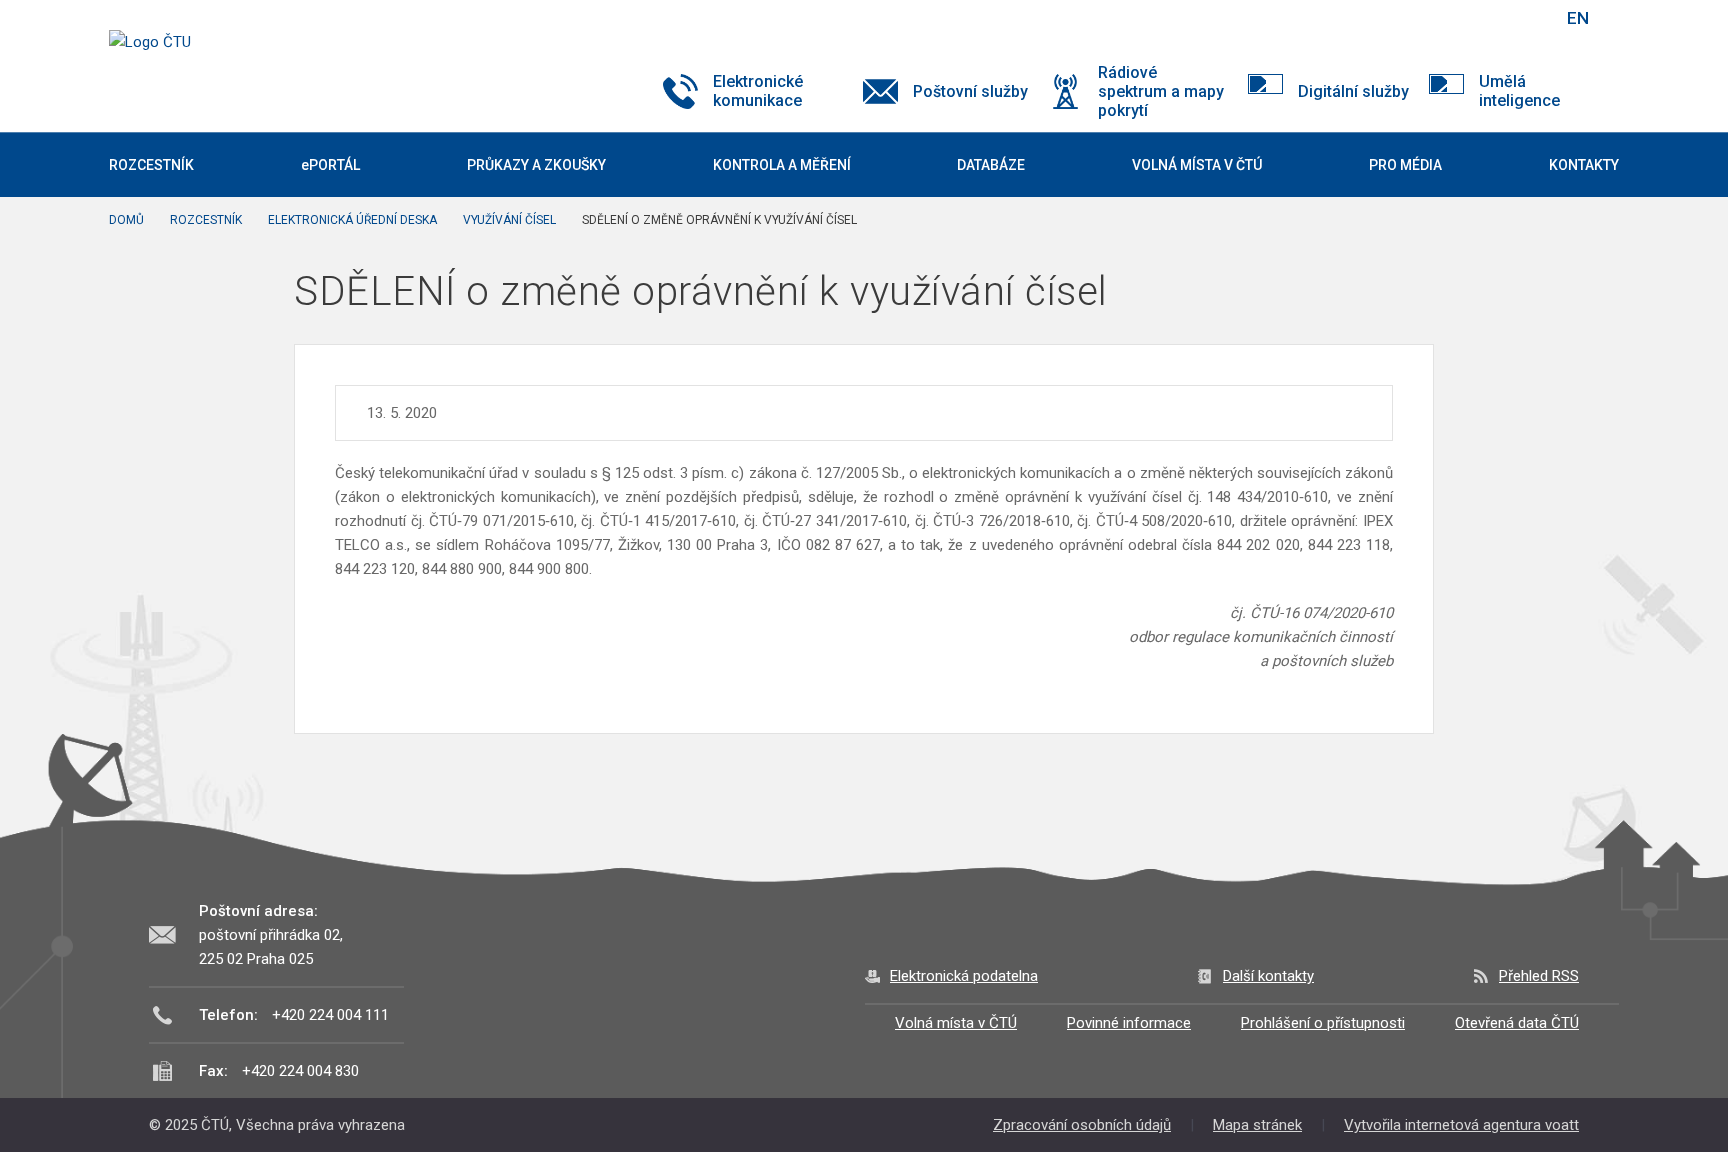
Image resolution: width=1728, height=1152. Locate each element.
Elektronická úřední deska (352, 220)
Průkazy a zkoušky (536, 165)
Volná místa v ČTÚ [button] (1197, 165)
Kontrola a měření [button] (782, 165)
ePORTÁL (330, 165)
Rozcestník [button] (151, 165)
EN (1578, 18)
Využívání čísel (509, 220)
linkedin (1477, 18)
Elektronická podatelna (964, 976)
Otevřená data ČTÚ (1517, 1023)
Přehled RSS (1539, 976)
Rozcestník (206, 220)
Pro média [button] (1405, 165)
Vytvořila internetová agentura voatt (1461, 1125)
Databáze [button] (991, 165)
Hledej (1527, 18)
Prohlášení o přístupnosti (1323, 1023)
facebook (1407, 18)
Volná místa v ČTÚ (956, 1023)
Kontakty (1584, 165)
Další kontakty (1268, 976)
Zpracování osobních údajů (1082, 1125)
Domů (126, 220)
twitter (1442, 18)
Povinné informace (1129, 1023)
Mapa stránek (1257, 1125)
